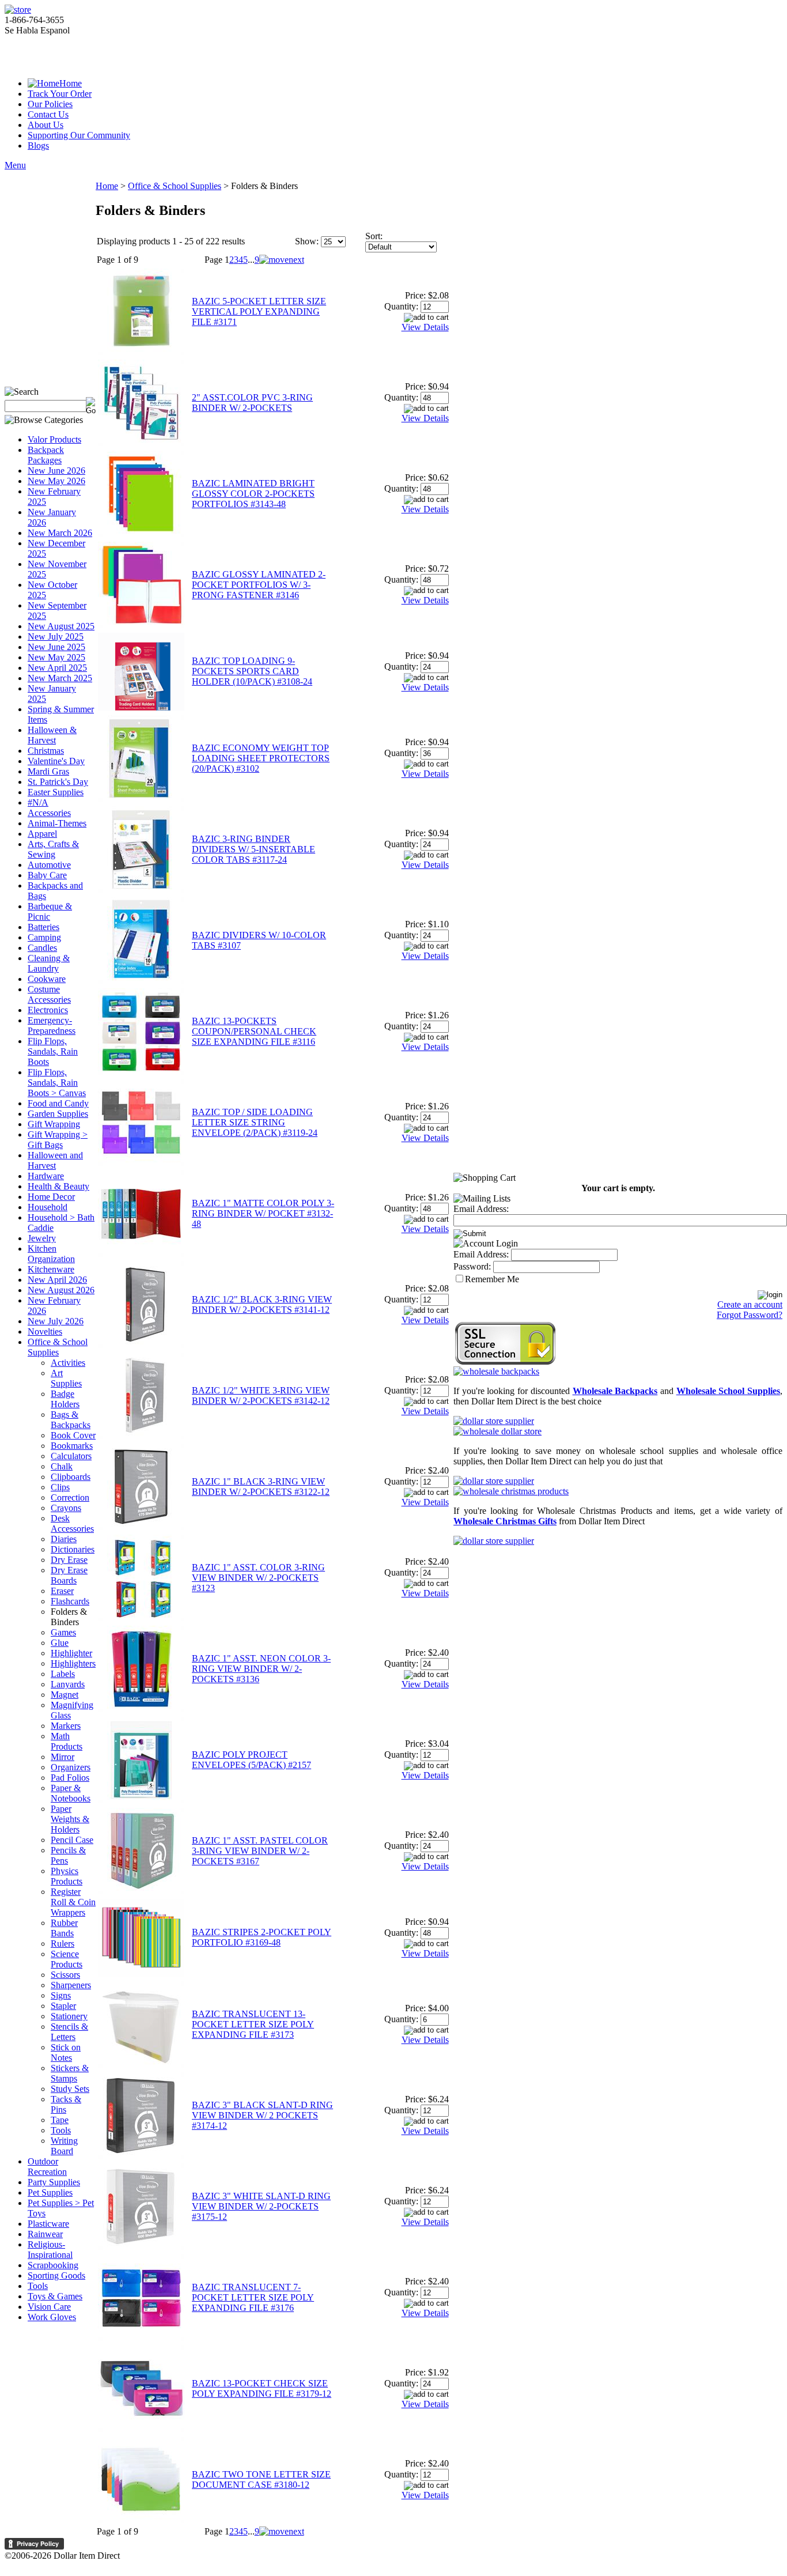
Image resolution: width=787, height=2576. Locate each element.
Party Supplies (54, 2182)
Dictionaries (73, 1549)
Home (71, 83)
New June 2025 (56, 647)
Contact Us (48, 114)
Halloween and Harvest (55, 1160)
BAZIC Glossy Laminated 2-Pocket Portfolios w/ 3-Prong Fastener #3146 (259, 585)
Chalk (62, 1466)
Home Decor (51, 1197)
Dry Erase (69, 1560)
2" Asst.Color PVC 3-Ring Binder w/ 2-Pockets (252, 403)
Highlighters (73, 1663)
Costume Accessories (49, 994)
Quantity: (401, 306)
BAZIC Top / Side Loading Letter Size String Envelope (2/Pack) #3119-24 (255, 1122)
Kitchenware (51, 1269)
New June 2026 (56, 471)
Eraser (62, 1591)
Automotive (49, 865)
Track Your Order (60, 94)
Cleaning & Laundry (49, 963)
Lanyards (68, 1684)
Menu (15, 165)
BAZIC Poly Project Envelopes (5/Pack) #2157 (251, 1760)
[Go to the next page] (282, 260)
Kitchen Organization (51, 1254)
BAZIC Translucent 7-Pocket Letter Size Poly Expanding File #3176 (253, 2297)
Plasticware (48, 2224)
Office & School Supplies (58, 1347)
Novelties (45, 1332)
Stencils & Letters (69, 2032)
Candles (42, 948)
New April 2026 (57, 1280)
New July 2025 (56, 637)
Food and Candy (58, 1103)
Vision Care (49, 2307)
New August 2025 (61, 626)
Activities (68, 1363)
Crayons (66, 1508)
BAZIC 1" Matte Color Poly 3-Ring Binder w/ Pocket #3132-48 (263, 1213)
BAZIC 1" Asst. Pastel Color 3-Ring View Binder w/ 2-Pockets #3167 (260, 1851)
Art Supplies (66, 1378)
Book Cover (73, 1435)
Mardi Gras (48, 771)
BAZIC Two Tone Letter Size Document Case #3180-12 (261, 2479)
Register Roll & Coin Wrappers (73, 1902)
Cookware (47, 979)
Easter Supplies (56, 792)
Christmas (46, 751)
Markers (66, 1726)
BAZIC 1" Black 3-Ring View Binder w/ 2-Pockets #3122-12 (261, 1487)
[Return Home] (18, 10)
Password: (472, 1266)
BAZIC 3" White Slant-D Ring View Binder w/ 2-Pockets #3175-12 (261, 2206)
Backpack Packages (46, 455)
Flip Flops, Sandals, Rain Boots (53, 1051)
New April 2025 (57, 668)
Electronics (48, 1010)
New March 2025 (60, 678)
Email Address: (481, 1209)
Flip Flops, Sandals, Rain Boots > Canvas (57, 1083)
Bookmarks (72, 1446)
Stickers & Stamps (70, 2073)
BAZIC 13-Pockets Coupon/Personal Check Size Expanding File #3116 (254, 1031)
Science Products (67, 1959)
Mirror (63, 1757)
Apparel (42, 834)
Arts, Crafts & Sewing (53, 849)
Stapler (63, 2006)
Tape (60, 2120)
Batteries (43, 927)
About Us (46, 125)
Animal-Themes (57, 823)
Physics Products (67, 1876)
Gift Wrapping (54, 1124)
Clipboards (71, 1477)
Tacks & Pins (66, 2104)
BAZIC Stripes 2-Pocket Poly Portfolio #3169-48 (262, 1937)
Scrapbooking (53, 2265)
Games (63, 1632)
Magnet (65, 1695)
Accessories (49, 813)
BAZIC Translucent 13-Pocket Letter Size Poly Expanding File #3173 (253, 2024)
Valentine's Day (56, 761)
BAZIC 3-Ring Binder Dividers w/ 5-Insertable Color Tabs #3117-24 (253, 849)
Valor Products (54, 439)
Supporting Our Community (79, 135)
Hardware (46, 1176)
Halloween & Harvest (52, 735)
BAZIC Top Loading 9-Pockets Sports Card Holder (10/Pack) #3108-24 (252, 671)
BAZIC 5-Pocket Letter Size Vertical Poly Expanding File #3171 (259, 311)
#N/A (38, 802)
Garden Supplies (58, 1114)
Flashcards (70, 1601)
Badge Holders (65, 1399)
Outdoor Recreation (47, 2167)
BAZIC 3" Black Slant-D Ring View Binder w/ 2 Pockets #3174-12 (262, 2115)
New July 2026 (56, 1321)
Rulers (63, 1944)
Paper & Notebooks (71, 1793)
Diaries (64, 1539)
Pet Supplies (50, 2192)
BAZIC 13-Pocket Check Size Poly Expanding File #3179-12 (262, 2388)
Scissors (65, 1975)
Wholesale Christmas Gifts (505, 1521)
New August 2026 (61, 1290)
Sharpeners (71, 1985)
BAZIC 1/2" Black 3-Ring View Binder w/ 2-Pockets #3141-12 (262, 1304)
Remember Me (492, 1279)
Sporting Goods (56, 2275)
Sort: (374, 236)
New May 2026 (56, 481)
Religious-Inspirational (50, 2250)
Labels (63, 1674)
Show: (307, 241)
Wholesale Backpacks (615, 1391)
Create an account (750, 1304)
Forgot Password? (750, 1315)
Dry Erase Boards (69, 1575)
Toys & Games (55, 2296)
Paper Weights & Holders (70, 1819)
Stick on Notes (66, 2052)
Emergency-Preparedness (52, 1026)
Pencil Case (72, 1840)
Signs (61, 1995)
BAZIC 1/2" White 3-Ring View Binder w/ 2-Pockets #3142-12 (261, 1395)
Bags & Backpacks (71, 1420)
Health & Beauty (58, 1186)
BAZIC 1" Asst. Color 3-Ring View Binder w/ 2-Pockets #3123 (258, 1578)
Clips (60, 1487)
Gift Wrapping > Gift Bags (58, 1140)
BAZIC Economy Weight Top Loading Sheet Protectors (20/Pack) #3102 (261, 758)
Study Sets (70, 2089)
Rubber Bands (64, 1928)
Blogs (38, 146)
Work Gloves (52, 2317)
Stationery (69, 2016)
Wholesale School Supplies (728, 1391)
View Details (425, 327)
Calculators (71, 1456)
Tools (61, 2130)
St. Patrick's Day (58, 782)
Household (48, 1207)
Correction (70, 1497)
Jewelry (42, 1238)
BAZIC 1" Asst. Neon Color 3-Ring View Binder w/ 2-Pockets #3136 (261, 1669)
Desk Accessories (72, 1523)
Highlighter (71, 1653)
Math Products (67, 1741)
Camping (44, 937)
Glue (60, 1643)
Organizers (71, 1767)
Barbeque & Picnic (50, 911)
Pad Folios (70, 1778)
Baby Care (47, 875)
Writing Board (64, 2146)
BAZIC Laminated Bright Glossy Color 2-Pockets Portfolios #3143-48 (253, 494)
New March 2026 (60, 533)
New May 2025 (56, 657)
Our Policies (50, 104)
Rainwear (45, 2234)
